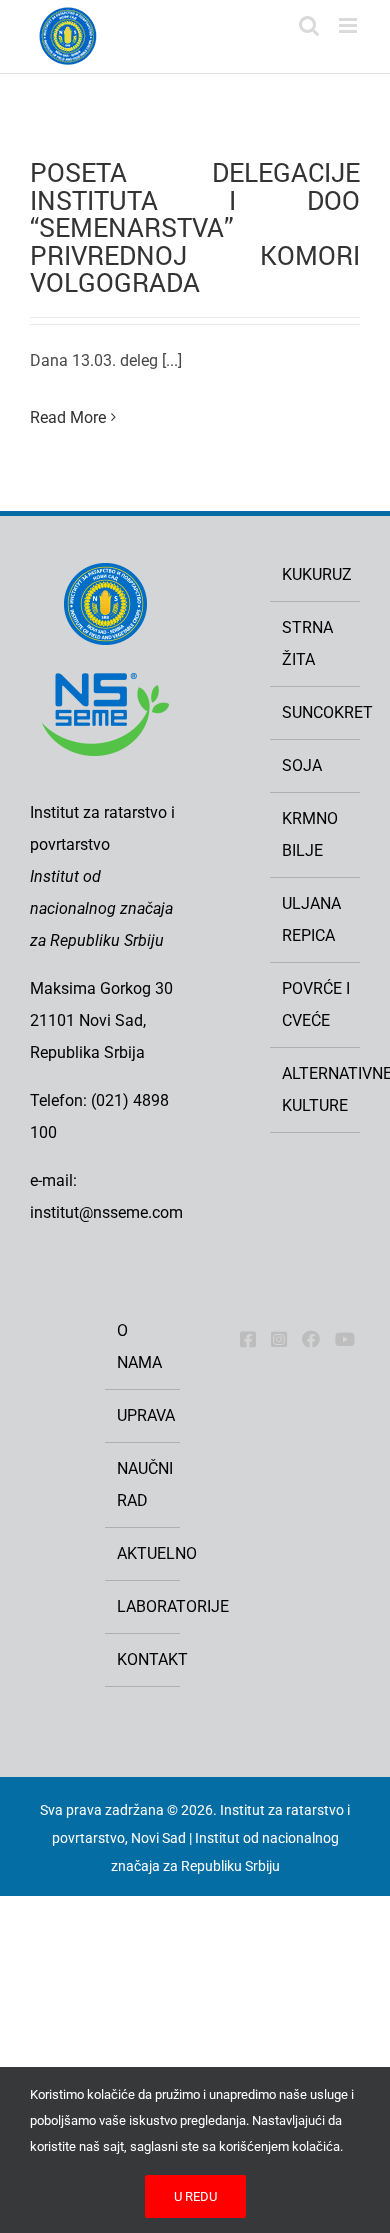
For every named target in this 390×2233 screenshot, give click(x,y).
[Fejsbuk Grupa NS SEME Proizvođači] (311, 1339)
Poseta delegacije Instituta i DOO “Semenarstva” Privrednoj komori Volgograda (195, 227)
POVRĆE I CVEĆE (316, 1004)
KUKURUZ (316, 574)
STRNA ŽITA (307, 643)
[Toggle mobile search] (309, 25)
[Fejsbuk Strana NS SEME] (248, 1339)
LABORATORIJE (143, 1606)
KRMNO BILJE (310, 834)
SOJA (302, 765)
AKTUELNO (143, 1553)
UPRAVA (143, 1415)
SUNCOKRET (316, 712)
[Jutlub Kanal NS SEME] (345, 1339)
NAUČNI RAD (143, 1484)
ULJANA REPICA (311, 919)
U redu (195, 2196)
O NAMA (139, 1346)
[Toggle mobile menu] (349, 25)
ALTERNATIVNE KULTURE (316, 1089)
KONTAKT (143, 1659)
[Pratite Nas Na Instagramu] (279, 1339)
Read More (68, 417)
